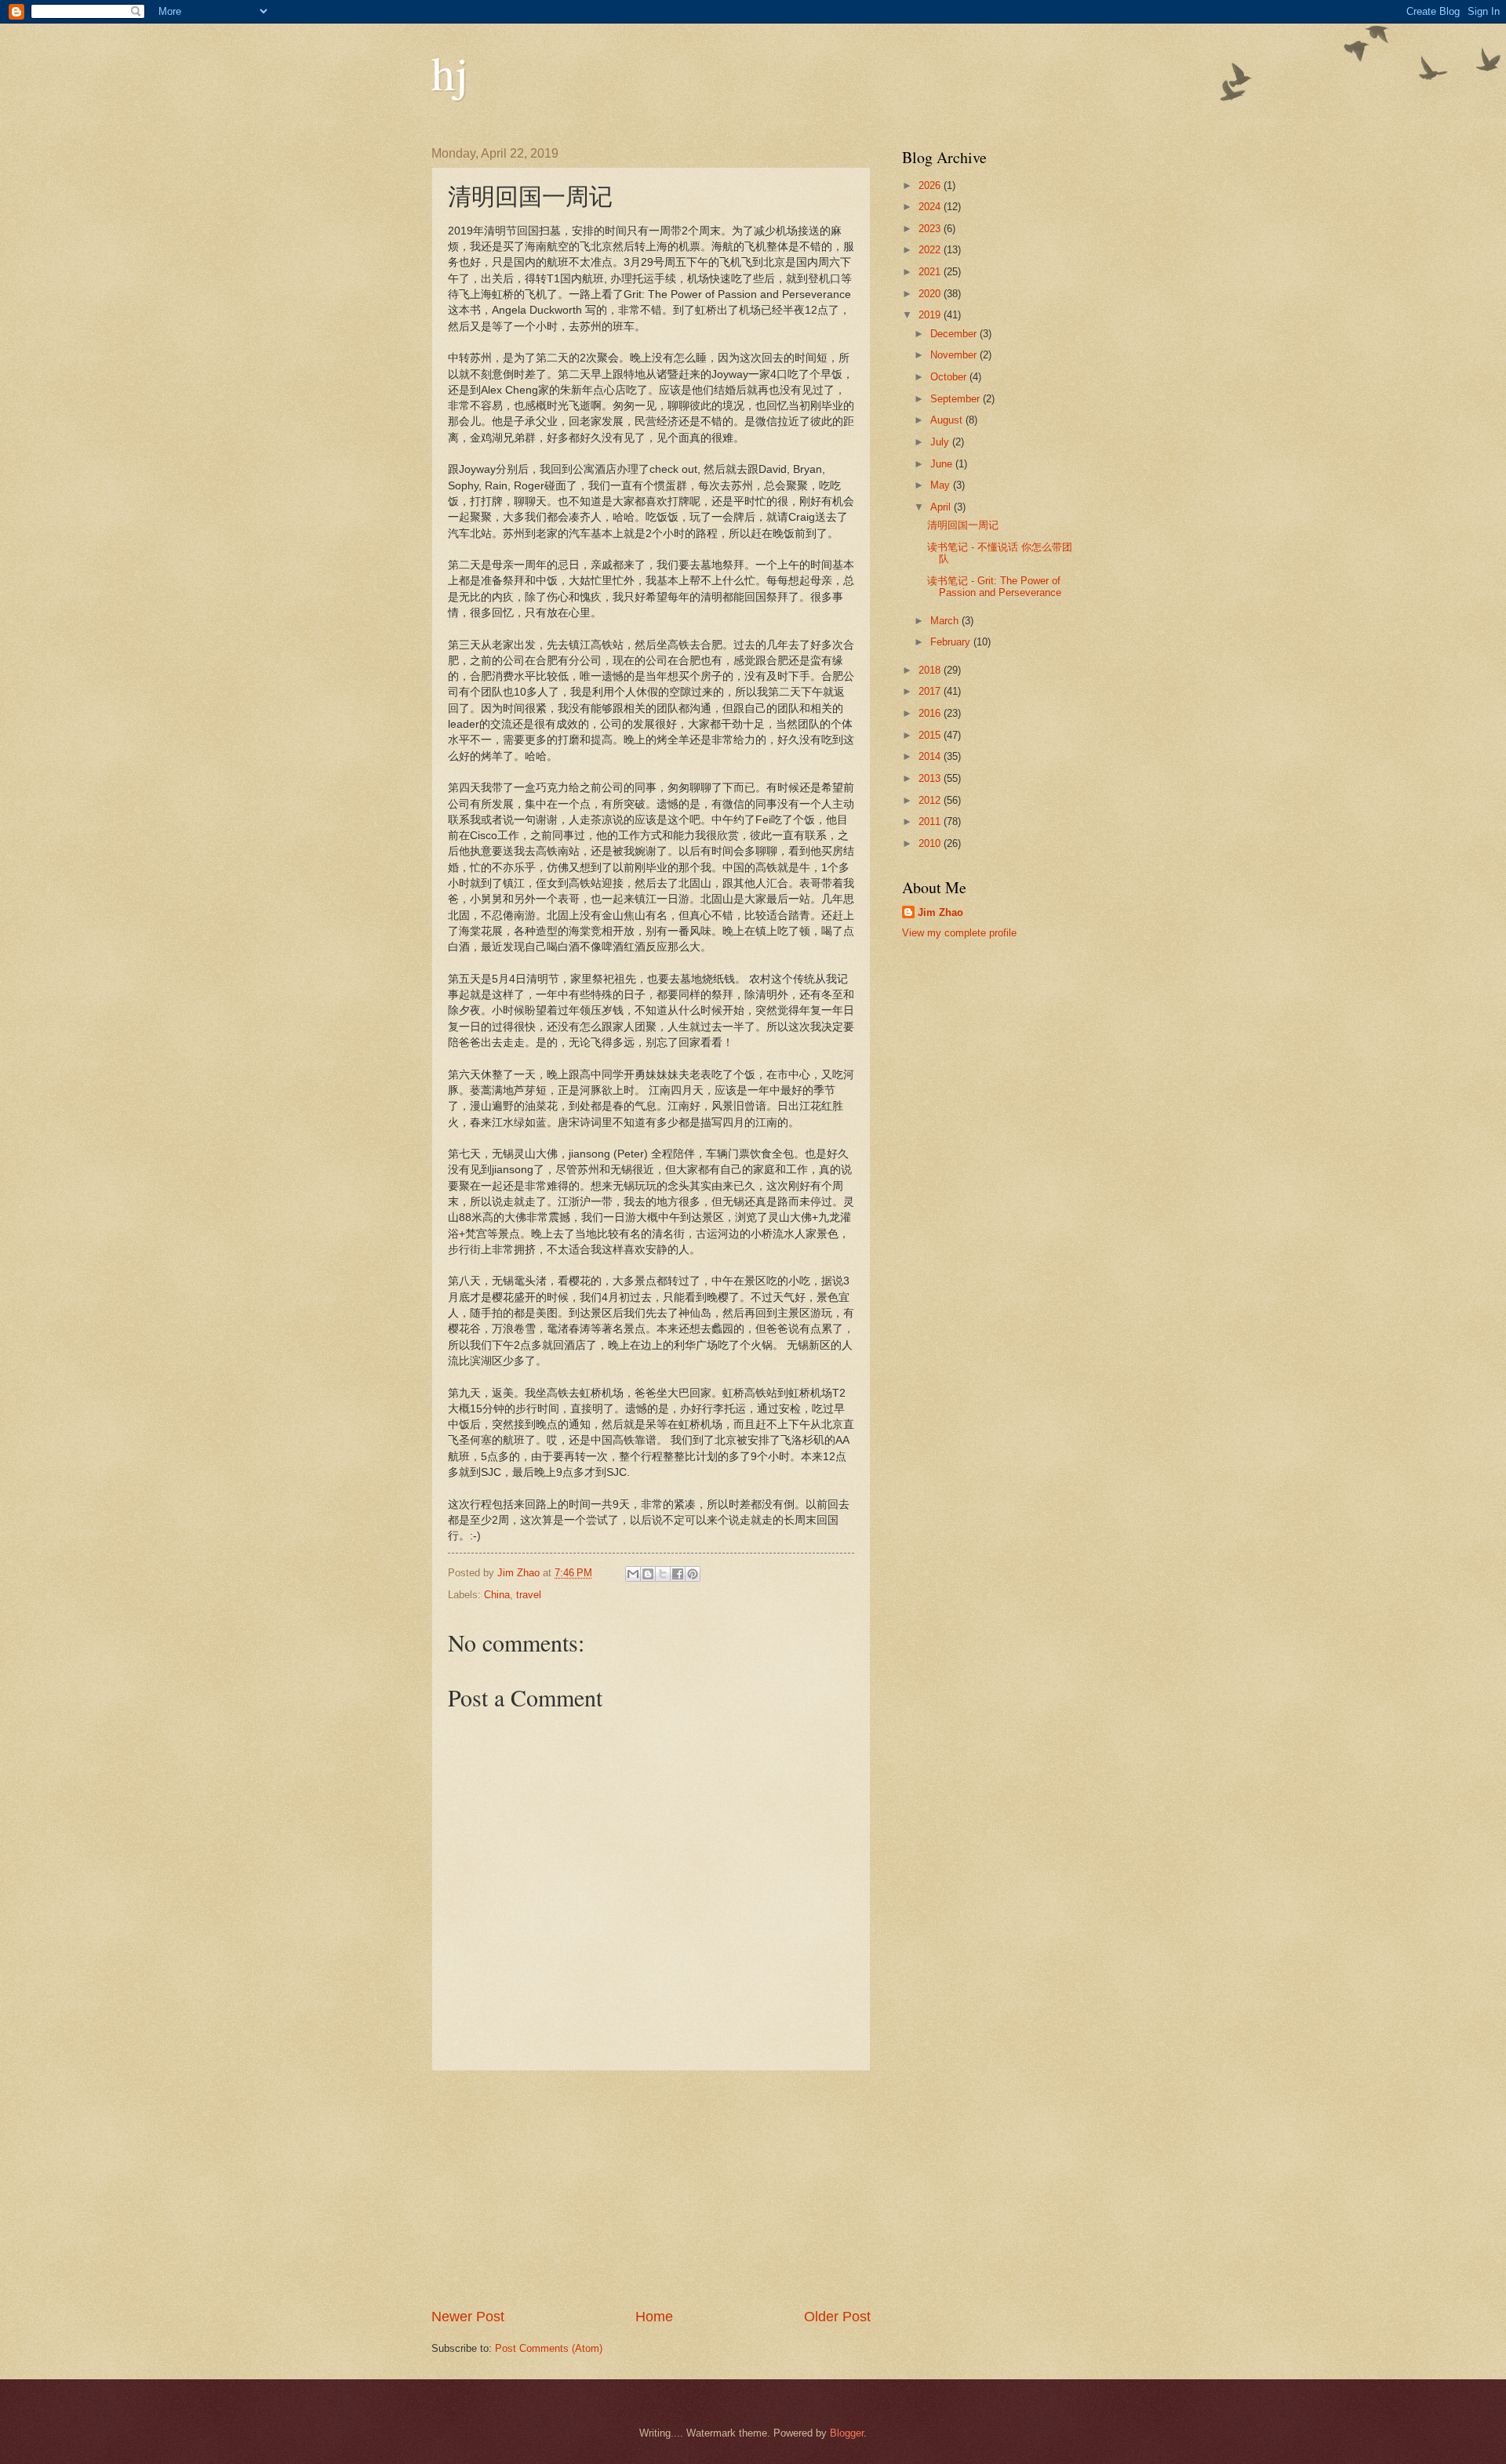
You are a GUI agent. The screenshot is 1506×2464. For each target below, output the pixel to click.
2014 (931, 756)
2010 (931, 843)
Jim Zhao (940, 912)
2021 (931, 272)
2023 (931, 229)
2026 (931, 185)
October (950, 377)
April (942, 507)
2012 (931, 800)
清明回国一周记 (963, 525)
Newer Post (468, 2317)
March (946, 621)
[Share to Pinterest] (693, 1574)
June (943, 464)
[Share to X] (663, 1574)
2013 (931, 778)
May (942, 485)
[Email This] (633, 1574)
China (497, 1595)
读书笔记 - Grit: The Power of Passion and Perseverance (994, 587)
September (957, 399)
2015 (931, 735)
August (948, 420)
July (941, 442)
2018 (931, 670)
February (952, 642)
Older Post (837, 2317)
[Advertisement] (651, 2190)
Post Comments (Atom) (549, 2348)
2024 (931, 207)
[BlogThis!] (648, 1574)
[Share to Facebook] (678, 1574)
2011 (931, 821)
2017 (931, 691)
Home (654, 2317)
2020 (931, 294)
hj (450, 72)
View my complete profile (959, 933)
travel (529, 1595)
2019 (931, 315)
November (955, 355)
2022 (931, 250)
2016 (931, 713)
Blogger (847, 2433)
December (955, 334)
